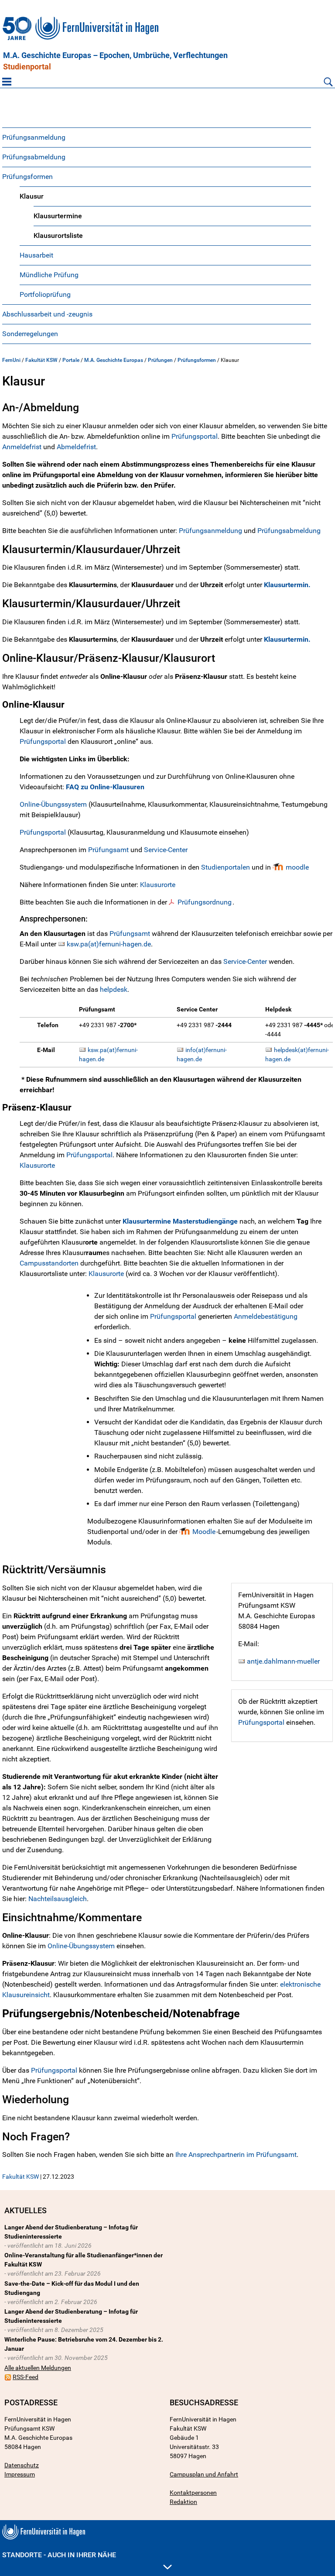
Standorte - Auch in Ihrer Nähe (59, 2555)
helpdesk (113, 989)
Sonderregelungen (30, 334)
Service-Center (166, 850)
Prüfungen (160, 360)
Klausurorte (159, 885)
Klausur (32, 196)
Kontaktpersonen (193, 2493)
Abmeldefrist (76, 447)
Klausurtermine (58, 216)
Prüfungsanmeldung (34, 137)
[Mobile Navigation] (7, 82)
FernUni (11, 360)
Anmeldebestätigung (266, 1316)
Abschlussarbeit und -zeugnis (47, 314)
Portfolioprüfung (45, 294)
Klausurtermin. (287, 585)
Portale (71, 360)
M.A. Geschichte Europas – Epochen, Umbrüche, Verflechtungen (115, 55)
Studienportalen (226, 867)
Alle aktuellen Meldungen (38, 2368)
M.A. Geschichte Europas (114, 360)
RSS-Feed (26, 2377)
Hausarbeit (36, 255)
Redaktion (183, 2502)
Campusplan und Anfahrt (204, 2474)
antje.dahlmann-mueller (283, 1661)
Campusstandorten (49, 1263)
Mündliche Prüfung (49, 275)
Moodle (204, 1532)
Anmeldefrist (22, 447)
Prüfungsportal (195, 436)
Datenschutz (22, 2465)
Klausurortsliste (58, 236)
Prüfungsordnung (205, 902)
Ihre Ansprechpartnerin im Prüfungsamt (236, 2155)
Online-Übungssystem (53, 804)
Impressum (20, 2474)
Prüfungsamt (108, 850)
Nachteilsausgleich (58, 1899)
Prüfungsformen (27, 177)
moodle (297, 867)
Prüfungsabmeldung (34, 157)
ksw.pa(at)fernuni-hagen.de (109, 944)
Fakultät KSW (41, 360)
